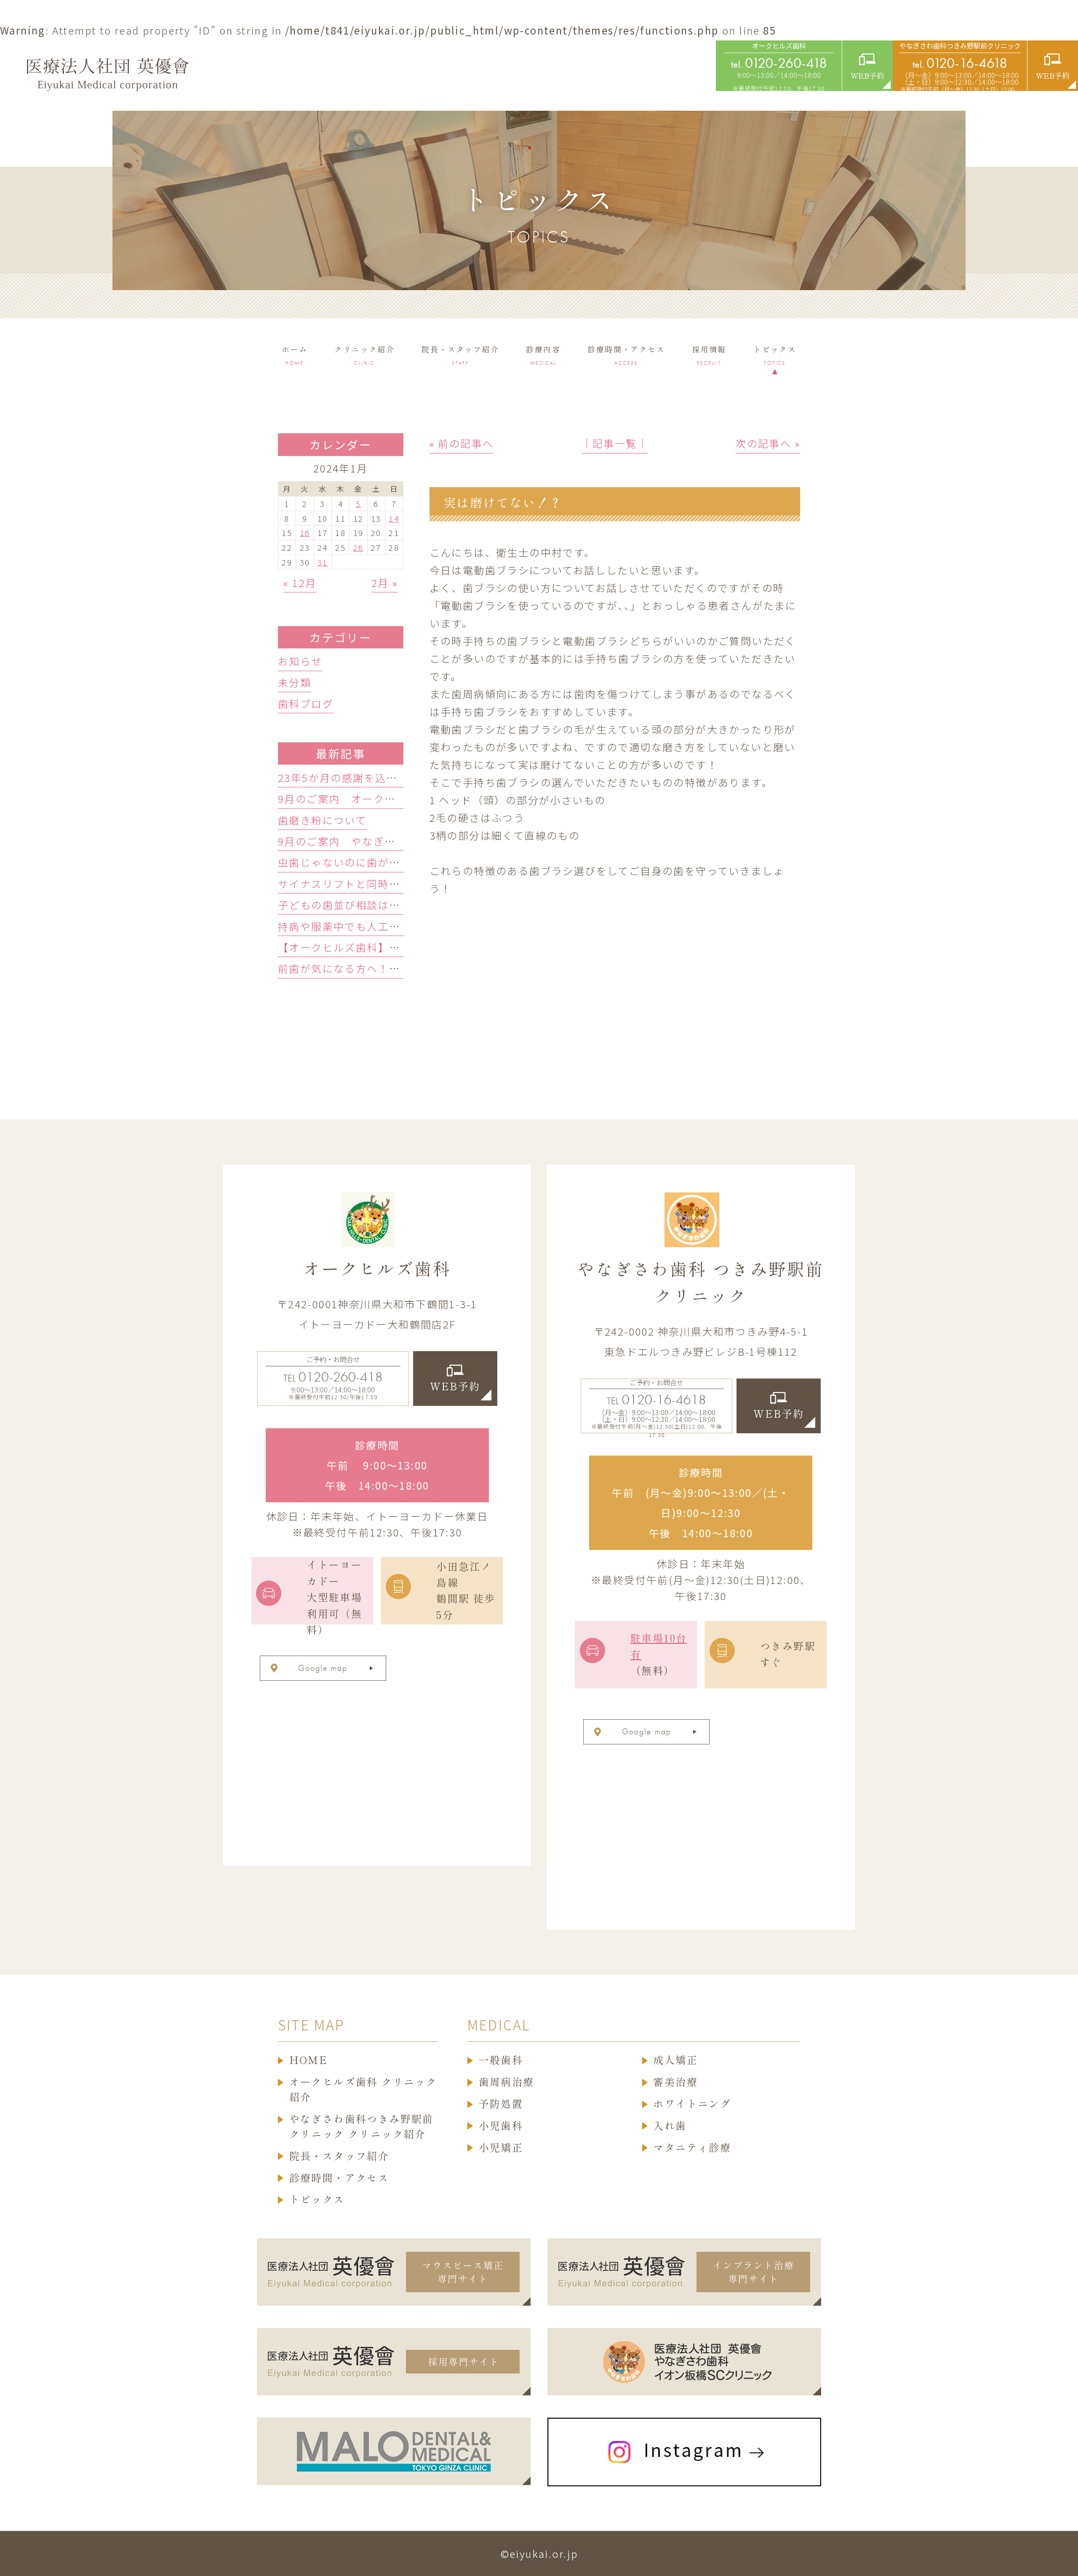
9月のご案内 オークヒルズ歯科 (359, 799)
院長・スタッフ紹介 (339, 2156)
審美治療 (675, 2082)
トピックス (317, 2200)
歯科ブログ (306, 703)
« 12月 (300, 583)
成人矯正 (675, 2060)
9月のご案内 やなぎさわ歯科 (354, 841)
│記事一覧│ (615, 443)
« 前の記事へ (462, 443)
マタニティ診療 (692, 2148)
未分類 (295, 682)
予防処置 (501, 2104)
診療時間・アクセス (339, 2178)
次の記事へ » (768, 443)
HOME (309, 2060)
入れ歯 (670, 2126)
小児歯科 (501, 2126)
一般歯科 (501, 2060)
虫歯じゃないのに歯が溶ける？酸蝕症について (394, 862)
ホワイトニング (692, 2104)
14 (394, 518)
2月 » (385, 583)
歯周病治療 (507, 2082)
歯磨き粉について (322, 820)
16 (305, 532)
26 (359, 547)
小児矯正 (501, 2148)
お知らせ (300, 661)
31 (323, 562)
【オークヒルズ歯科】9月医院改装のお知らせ (392, 947)
